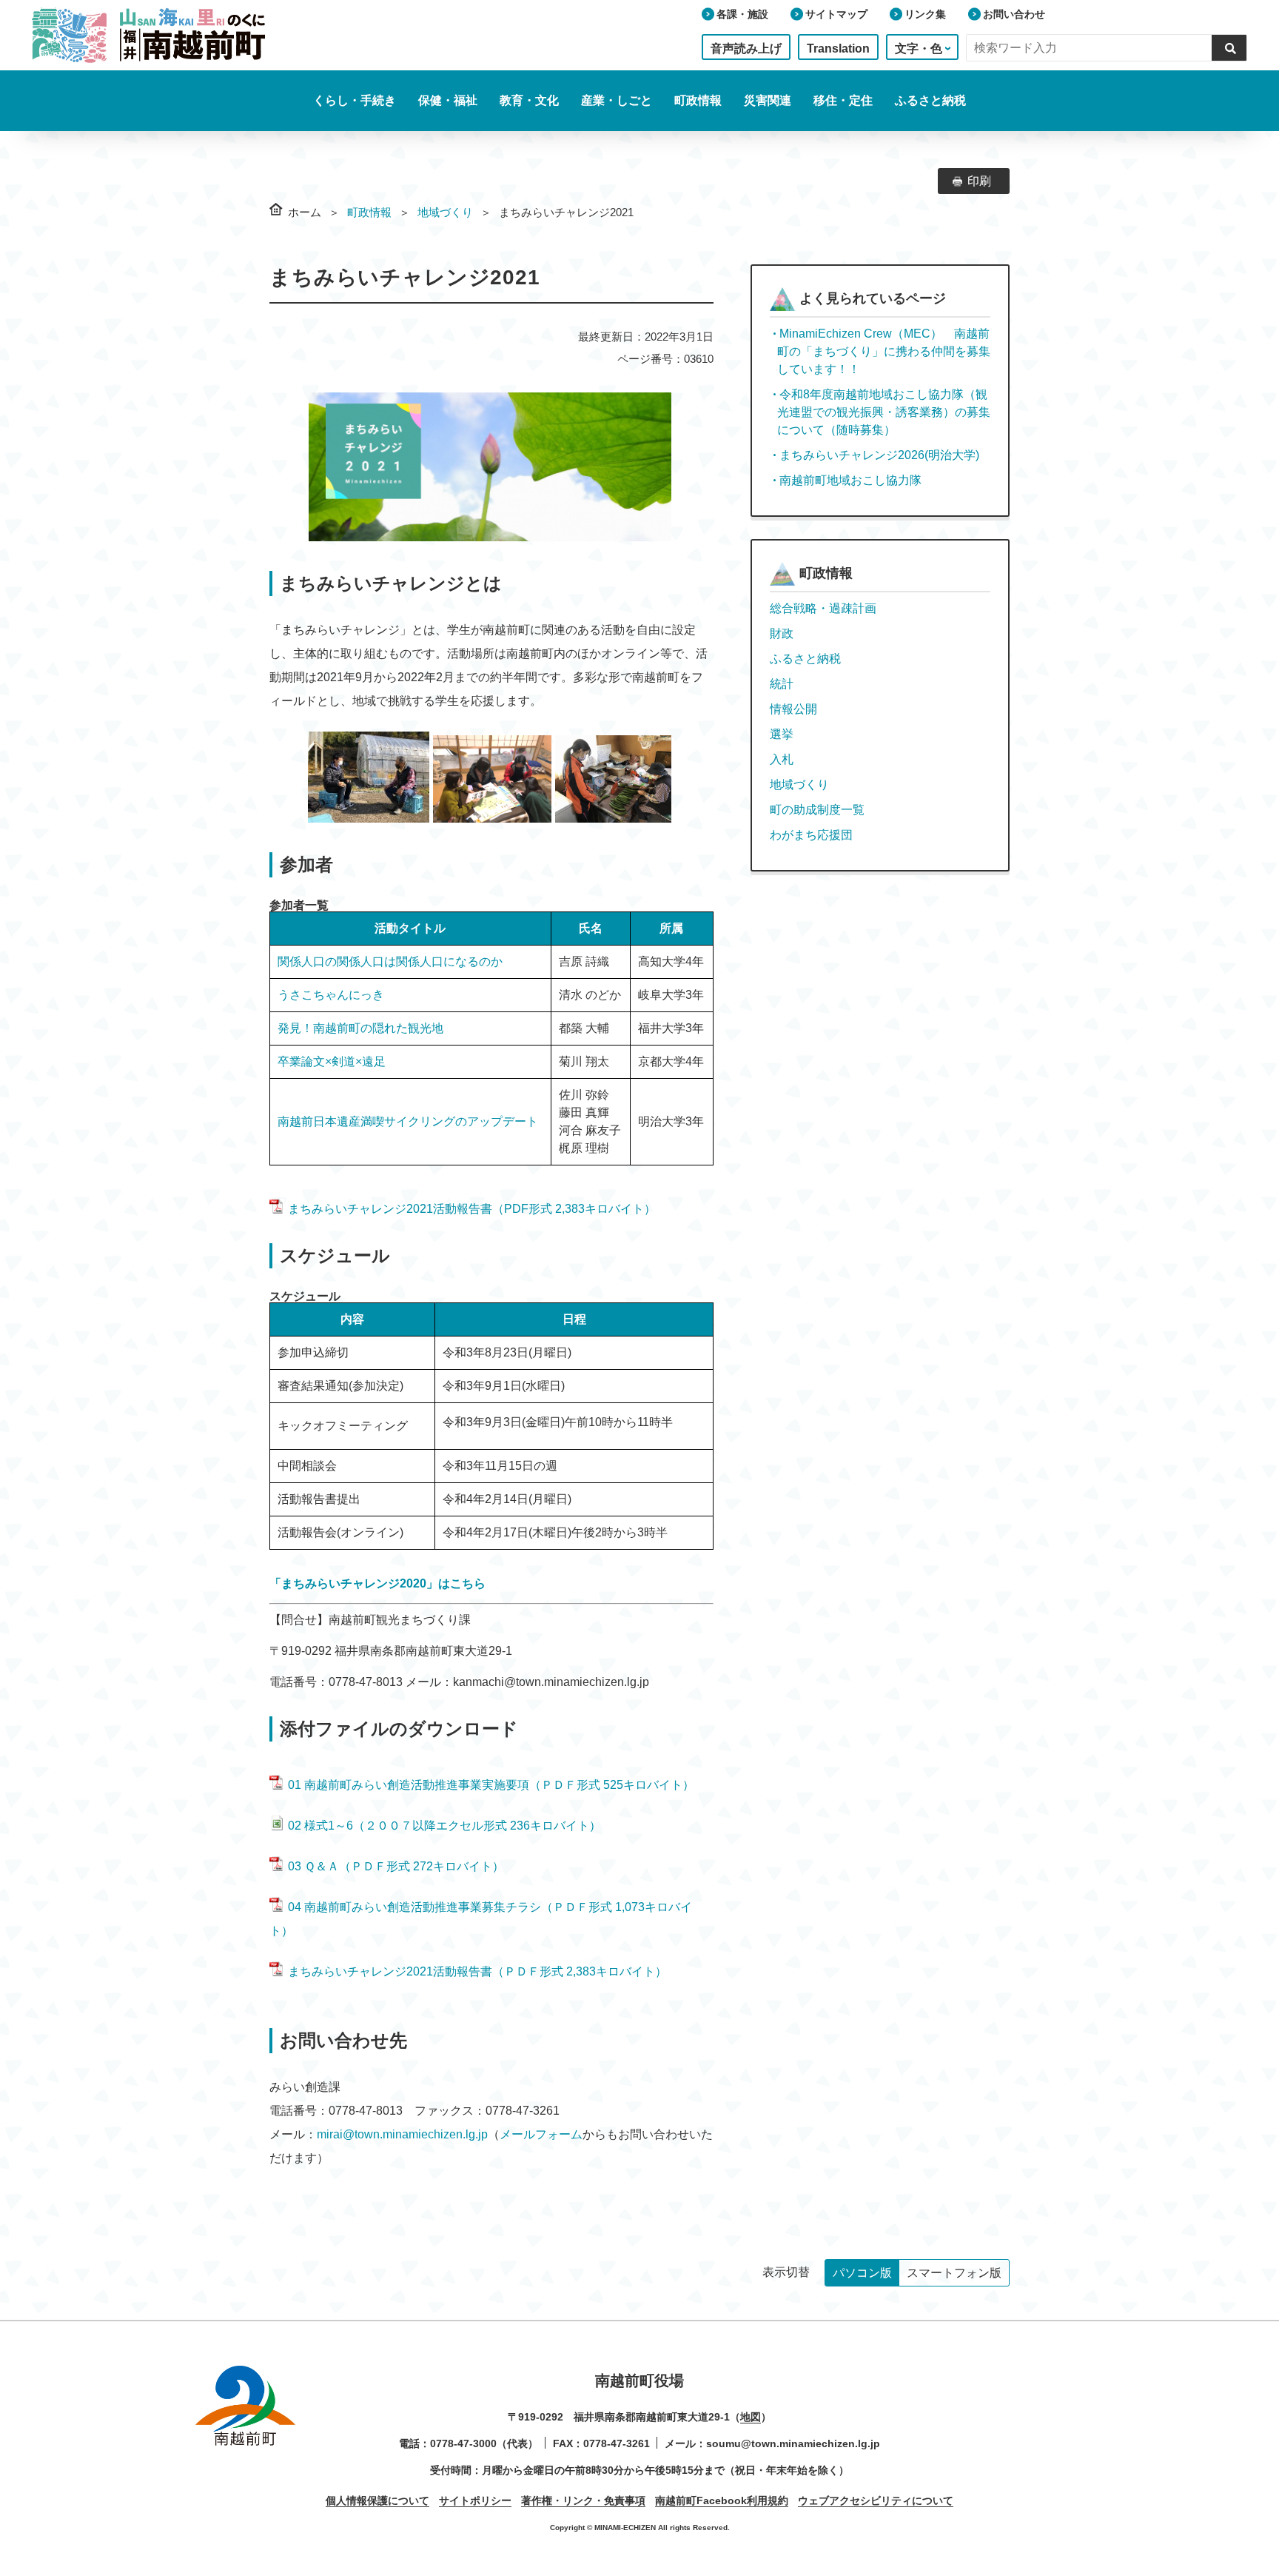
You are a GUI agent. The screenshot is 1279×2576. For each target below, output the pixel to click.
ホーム (305, 212)
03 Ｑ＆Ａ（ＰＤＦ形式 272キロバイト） (396, 1866)
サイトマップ (836, 14)
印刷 (979, 181)
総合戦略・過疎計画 (823, 608)
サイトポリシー (475, 2500)
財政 (782, 633)
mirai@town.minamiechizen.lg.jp (402, 2134)
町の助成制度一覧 (817, 810)
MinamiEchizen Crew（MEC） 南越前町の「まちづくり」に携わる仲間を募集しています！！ (884, 351)
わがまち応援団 (811, 835)
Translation (838, 48)
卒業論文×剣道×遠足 (332, 1061)
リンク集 (925, 14)
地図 (751, 2417)
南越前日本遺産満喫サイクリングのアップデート (408, 1121)
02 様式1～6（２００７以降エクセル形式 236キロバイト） (444, 1826)
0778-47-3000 (463, 2443)
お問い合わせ (1014, 14)
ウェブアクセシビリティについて (876, 2500)
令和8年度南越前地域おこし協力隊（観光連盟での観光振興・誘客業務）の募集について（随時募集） (884, 412)
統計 (782, 684)
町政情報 (369, 212)
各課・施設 (742, 14)
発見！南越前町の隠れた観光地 (360, 1028)
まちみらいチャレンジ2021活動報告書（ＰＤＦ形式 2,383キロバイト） (477, 1971)
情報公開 (793, 709)
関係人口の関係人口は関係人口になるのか (390, 961)
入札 (782, 759)
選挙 (782, 734)
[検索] (1229, 47)
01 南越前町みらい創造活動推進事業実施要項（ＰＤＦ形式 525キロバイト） (491, 1785)
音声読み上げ (746, 48)
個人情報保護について (377, 2500)
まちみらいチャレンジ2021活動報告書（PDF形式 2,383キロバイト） (472, 1209)
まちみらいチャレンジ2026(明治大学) (879, 455)
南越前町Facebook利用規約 (722, 2500)
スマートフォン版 (954, 2273)
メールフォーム (541, 2134)
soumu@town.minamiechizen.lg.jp (793, 2443)
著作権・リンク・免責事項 (583, 2500)
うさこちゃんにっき (331, 995)
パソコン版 (862, 2273)
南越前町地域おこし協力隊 (850, 480)
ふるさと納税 (930, 100)
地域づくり (445, 212)
